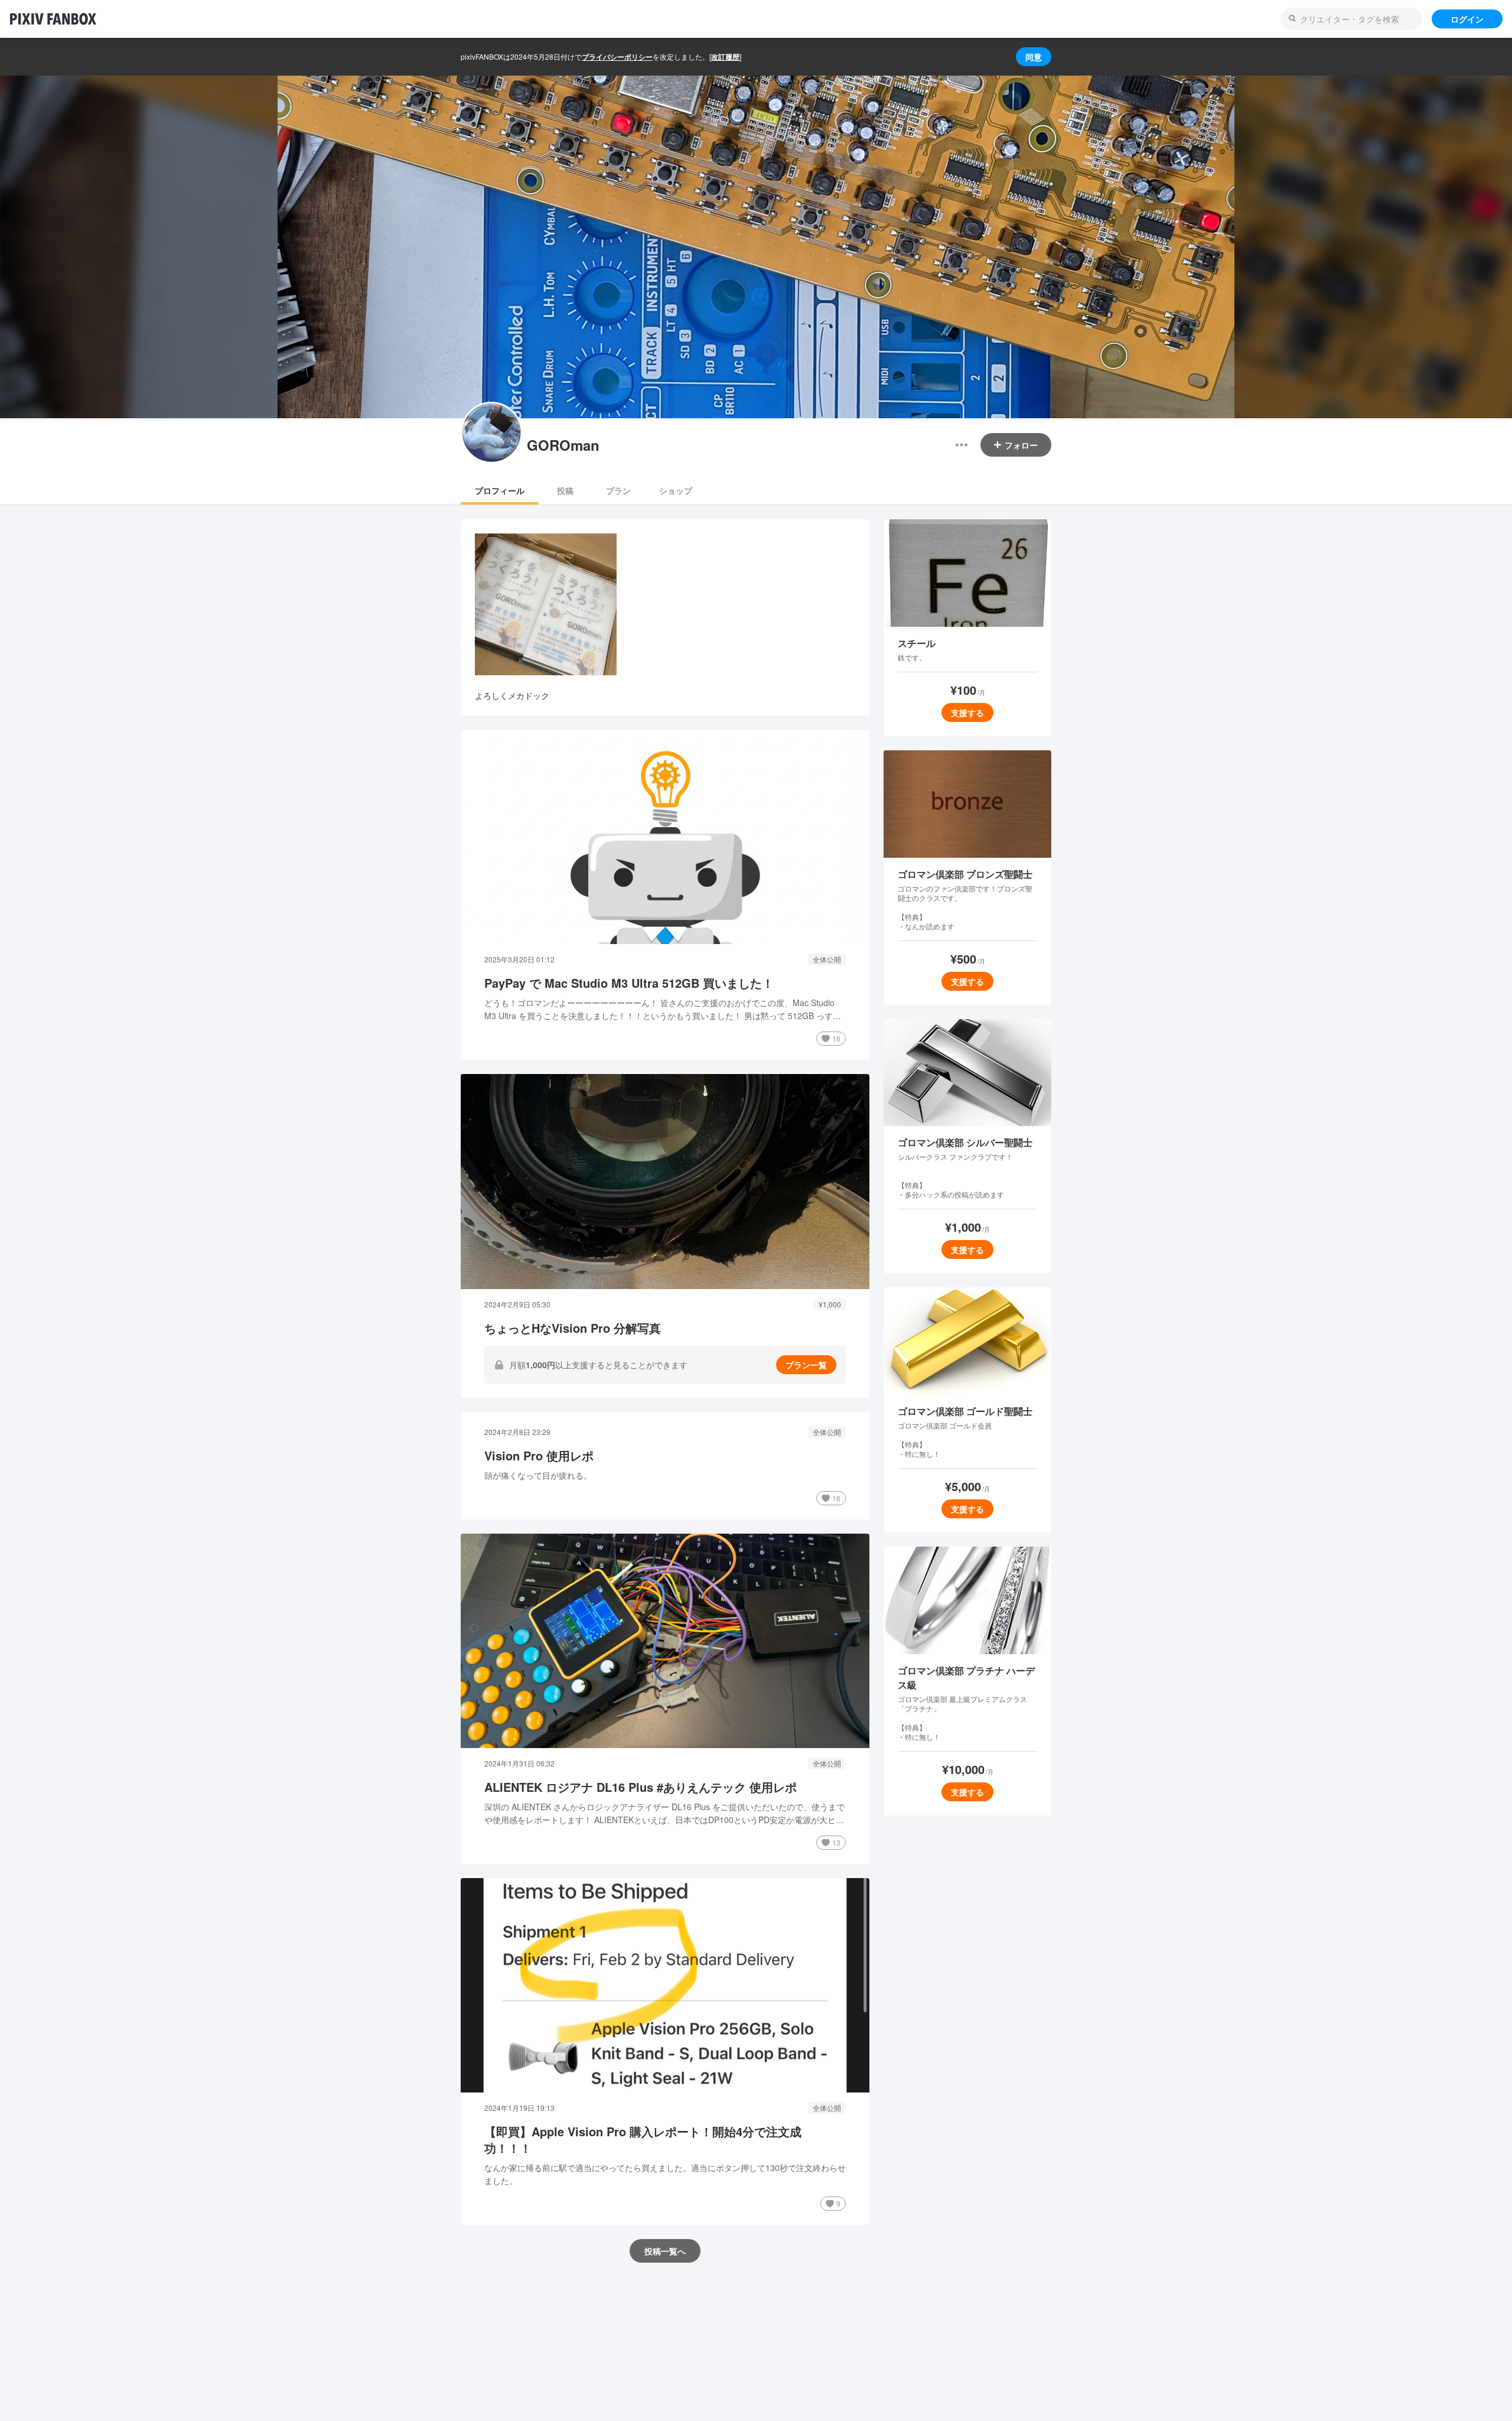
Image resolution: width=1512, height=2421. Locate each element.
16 (836, 1038)
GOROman (563, 445)
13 (836, 1842)
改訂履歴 (725, 57)
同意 (1034, 57)
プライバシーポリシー (617, 57)
